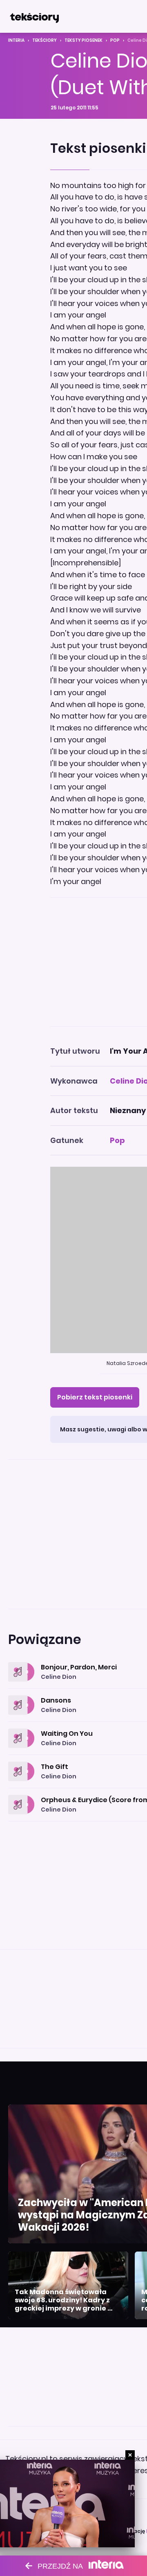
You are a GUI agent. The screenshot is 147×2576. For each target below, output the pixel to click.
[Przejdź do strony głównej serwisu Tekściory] (34, 16)
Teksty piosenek (84, 40)
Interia (16, 40)
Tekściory (45, 40)
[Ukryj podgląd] (130, 2455)
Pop (115, 40)
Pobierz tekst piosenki (95, 1397)
